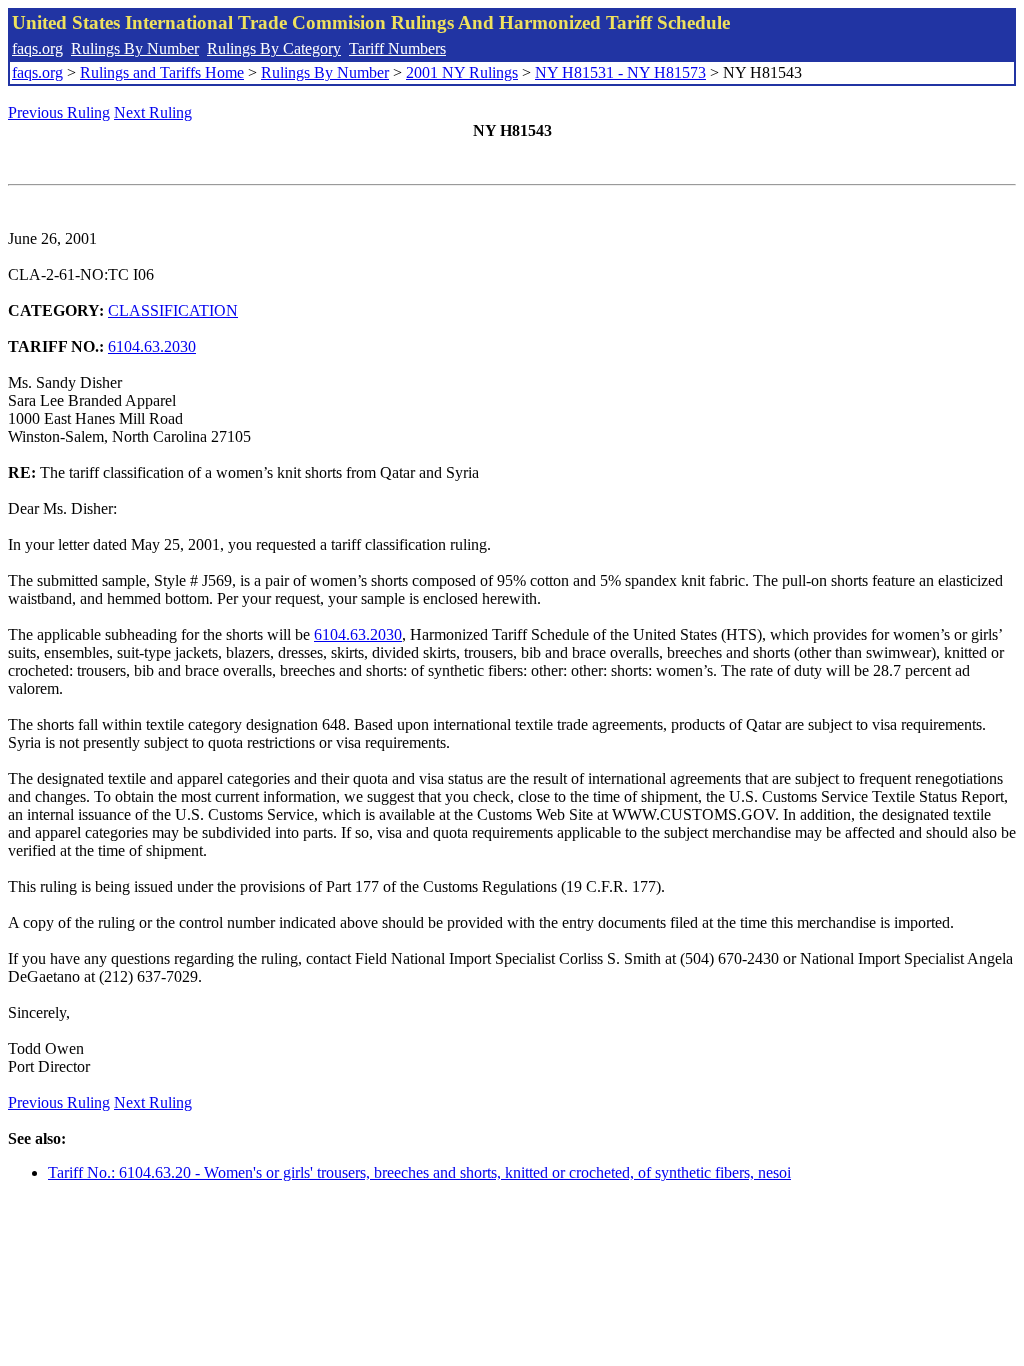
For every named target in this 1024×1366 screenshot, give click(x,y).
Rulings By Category (274, 48)
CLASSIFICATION (173, 310)
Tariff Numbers (397, 48)
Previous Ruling (59, 112)
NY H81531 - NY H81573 (620, 72)
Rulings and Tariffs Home (162, 72)
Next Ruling (153, 112)
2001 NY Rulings (462, 72)
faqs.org (37, 48)
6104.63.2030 (152, 346)
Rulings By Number (135, 48)
